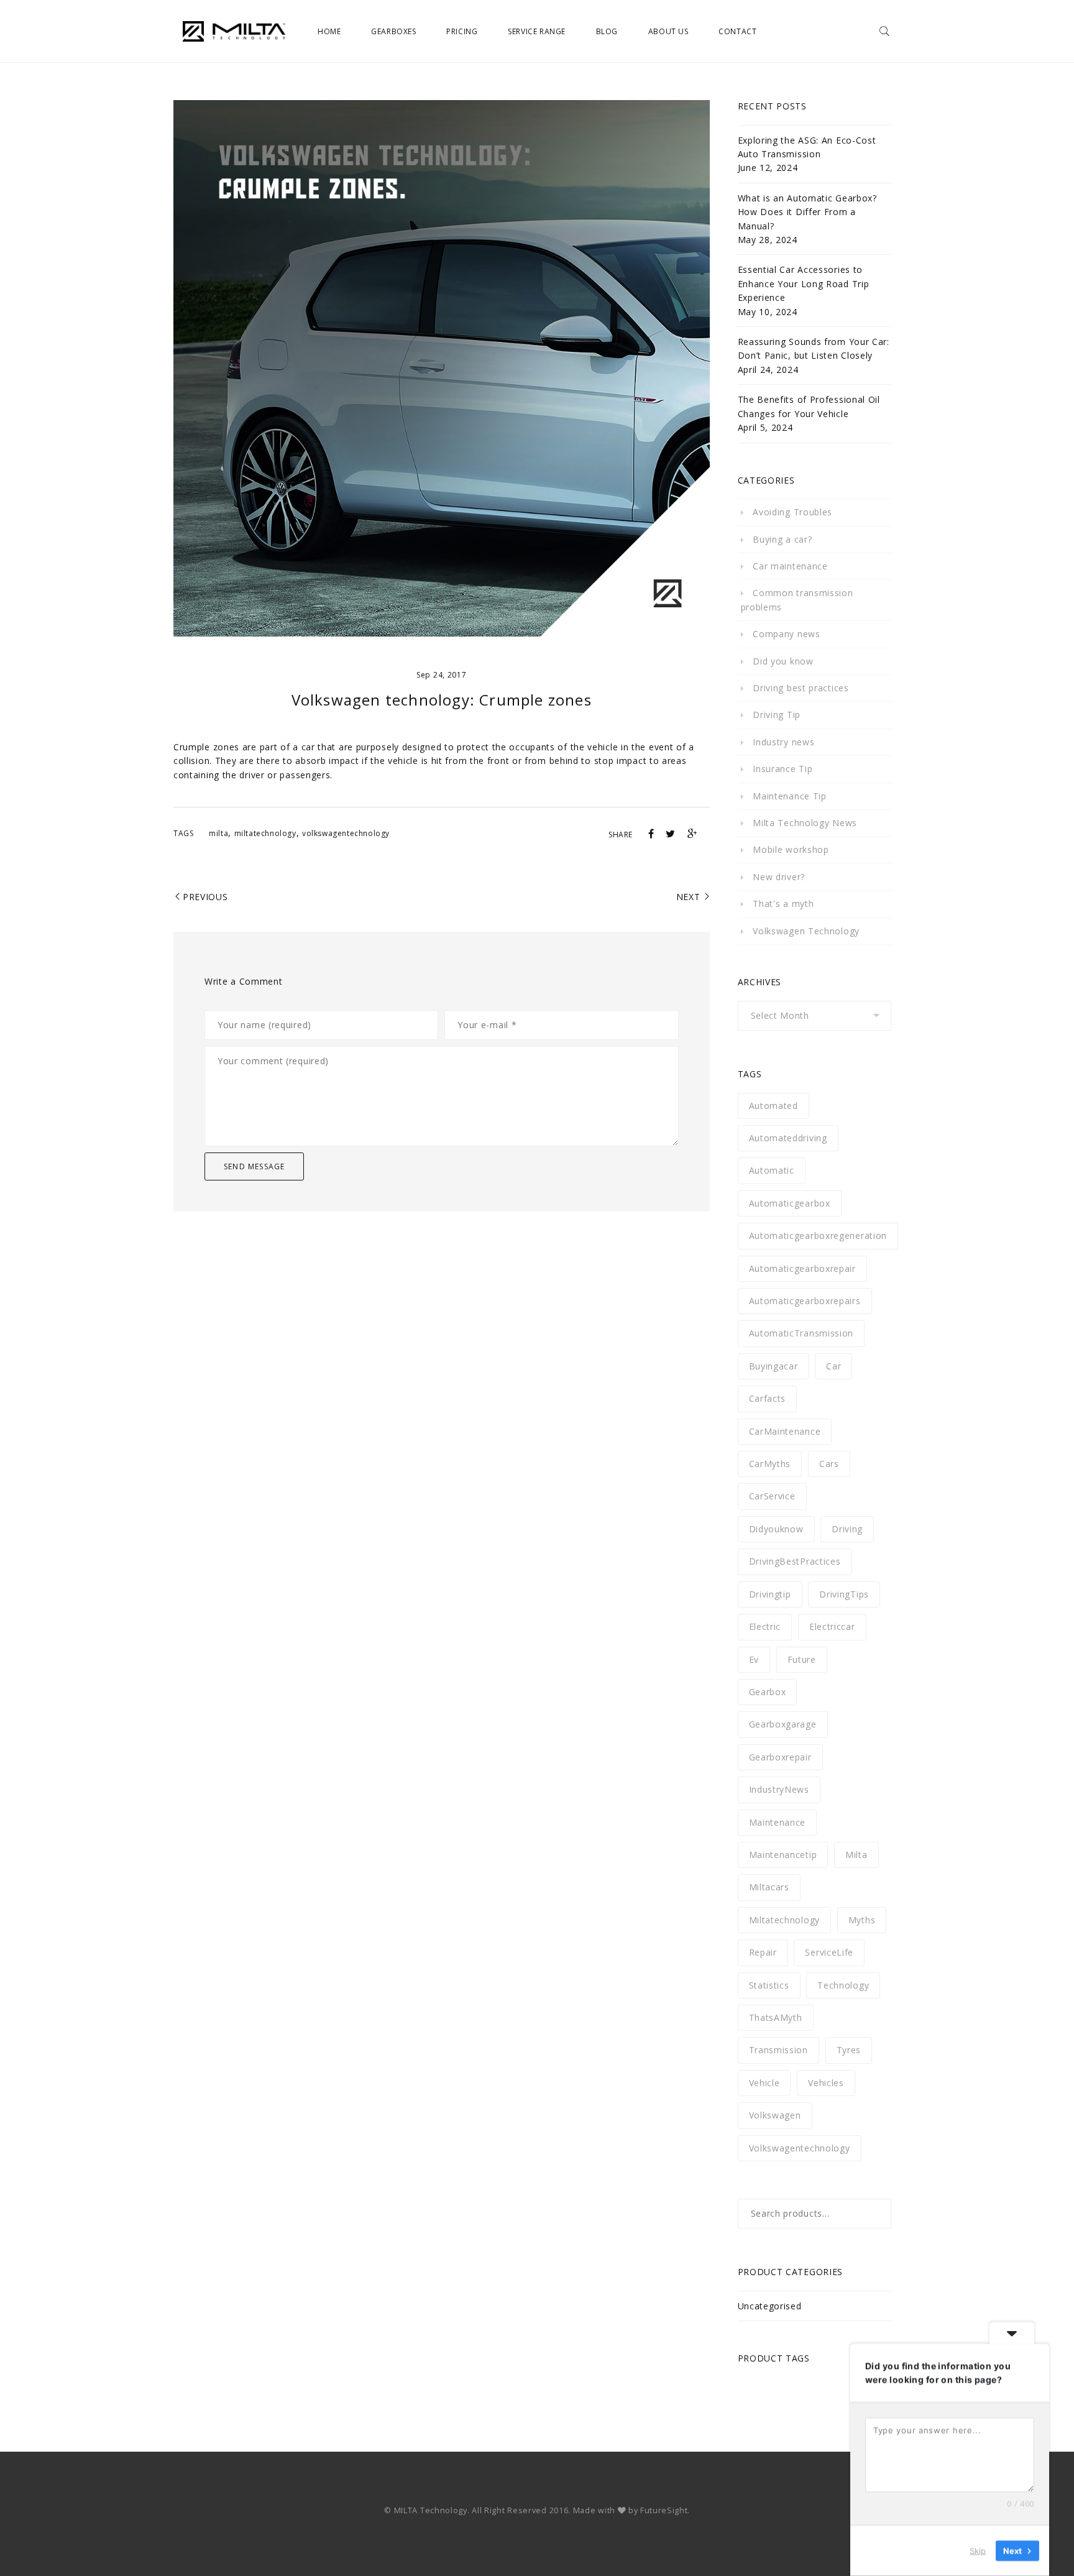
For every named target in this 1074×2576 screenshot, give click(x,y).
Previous (205, 897)
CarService (772, 1496)
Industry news (783, 742)
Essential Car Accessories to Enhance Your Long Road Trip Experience (804, 283)
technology (843, 1985)
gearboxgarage (783, 1724)
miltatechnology (265, 833)
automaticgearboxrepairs (805, 1301)
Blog (607, 31)
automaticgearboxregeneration (818, 1235)
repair (763, 1952)
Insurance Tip (783, 769)
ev (754, 1659)
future (802, 1659)
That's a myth (783, 904)
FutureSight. (665, 2510)
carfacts (768, 1398)
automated (773, 1106)
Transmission (778, 2050)
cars (829, 1464)
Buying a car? (782, 539)
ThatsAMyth (776, 2017)
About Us (668, 31)
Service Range (537, 31)
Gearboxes (393, 31)
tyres (849, 2050)
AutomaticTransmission (801, 1333)
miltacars (769, 1887)
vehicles (826, 2083)
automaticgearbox (790, 1203)
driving (847, 1529)
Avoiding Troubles (792, 512)
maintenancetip (783, 1855)
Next (688, 897)
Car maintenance (790, 566)
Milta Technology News (805, 823)
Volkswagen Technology (806, 931)
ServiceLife (829, 1952)
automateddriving (788, 1138)
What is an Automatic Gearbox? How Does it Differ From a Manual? (807, 212)
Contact (737, 31)
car (833, 1366)
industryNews (779, 1789)
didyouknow (776, 1529)
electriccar (832, 1626)
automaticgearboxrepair (802, 1268)
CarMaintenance (785, 1431)
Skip (978, 2551)
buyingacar (773, 1366)
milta (218, 833)
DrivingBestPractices (795, 1561)
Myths (862, 1920)
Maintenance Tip (790, 796)
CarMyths (770, 1464)
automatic (772, 1170)
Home (329, 31)
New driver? (779, 877)
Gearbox (768, 1692)
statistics (769, 1985)
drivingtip (770, 1594)
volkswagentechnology (346, 833)
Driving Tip (777, 715)
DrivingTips (844, 1594)
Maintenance (778, 1822)
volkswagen (775, 2115)
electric (765, 1626)
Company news (786, 634)
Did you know (783, 661)
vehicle (764, 2083)
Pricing (462, 31)
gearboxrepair (780, 1757)
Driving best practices (801, 688)
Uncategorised (770, 2306)
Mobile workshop (791, 849)
